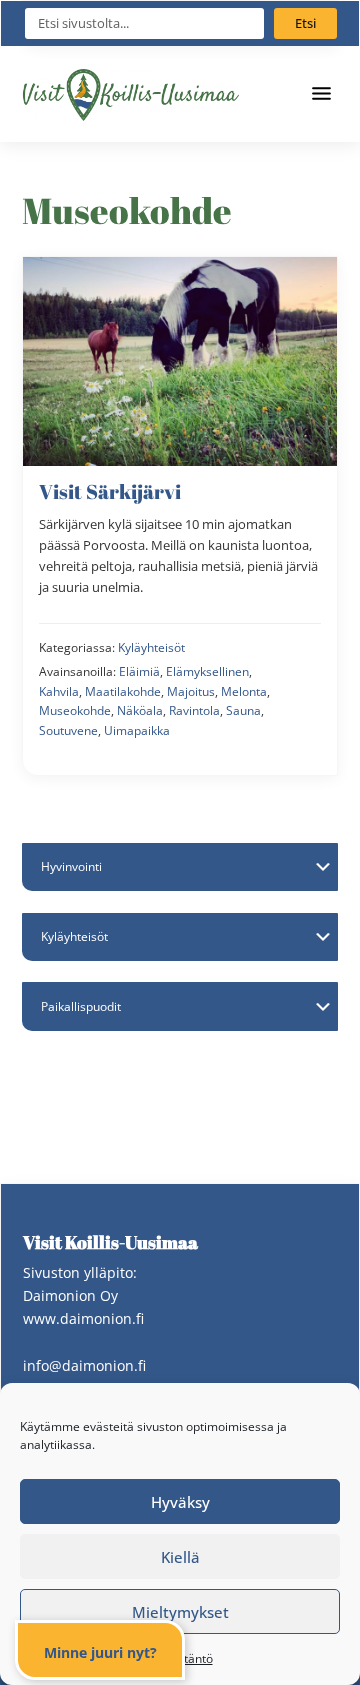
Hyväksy (180, 1502)
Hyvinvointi (71, 866)
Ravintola (194, 710)
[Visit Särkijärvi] (180, 516)
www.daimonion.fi (83, 1318)
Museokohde (75, 710)
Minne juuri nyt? (100, 1652)
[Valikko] (324, 94)
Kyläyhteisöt (151, 647)
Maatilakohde (123, 691)
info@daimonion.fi (84, 1365)
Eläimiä (139, 671)
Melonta (244, 691)
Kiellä (180, 1557)
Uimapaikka (137, 730)
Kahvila (59, 691)
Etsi (305, 23)
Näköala (140, 710)
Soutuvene (68, 730)
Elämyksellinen (207, 671)
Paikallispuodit (81, 1006)
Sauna (243, 710)
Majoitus (191, 691)
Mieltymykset (180, 1612)
